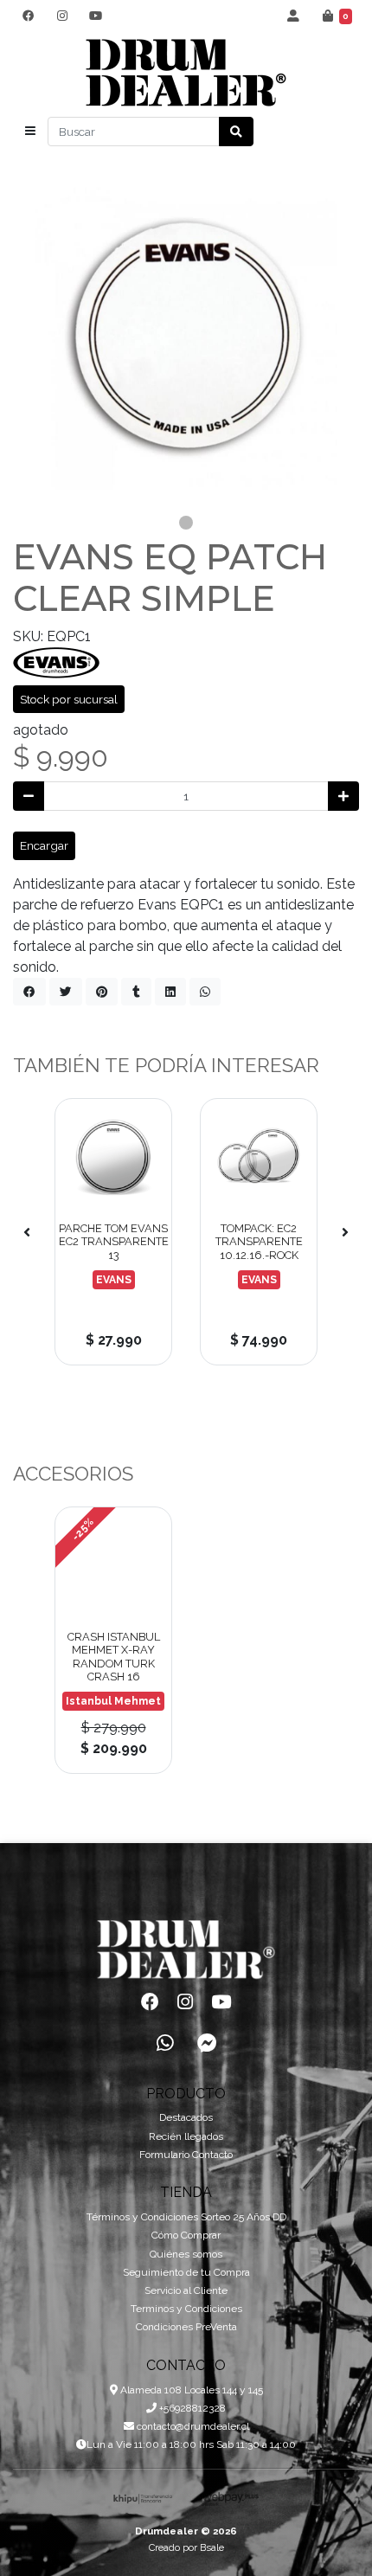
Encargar (44, 845)
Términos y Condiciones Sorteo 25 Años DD (186, 2217)
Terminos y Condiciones (186, 2309)
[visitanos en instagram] (62, 16)
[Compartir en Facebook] (29, 992)
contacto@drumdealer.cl (192, 2426)
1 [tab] (186, 523)
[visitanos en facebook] (28, 16)
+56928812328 (191, 2408)
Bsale (212, 2547)
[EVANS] (56, 662)
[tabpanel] (186, 336)
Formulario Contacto (186, 2155)
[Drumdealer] (186, 73)
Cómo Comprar (186, 2235)
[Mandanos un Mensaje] (207, 2044)
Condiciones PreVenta (186, 2327)
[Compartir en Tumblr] (136, 992)
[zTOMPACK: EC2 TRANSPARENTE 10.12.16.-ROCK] (259, 1157)
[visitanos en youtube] (96, 16)
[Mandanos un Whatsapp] (165, 2044)
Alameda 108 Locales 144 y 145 (190, 2390)
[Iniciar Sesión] (294, 16)
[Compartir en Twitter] (66, 992)
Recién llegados (186, 2136)
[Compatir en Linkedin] (170, 992)
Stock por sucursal (69, 699)
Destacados (186, 2117)
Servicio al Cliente (186, 2290)
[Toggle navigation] (30, 132)
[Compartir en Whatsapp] (205, 992)
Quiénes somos (186, 2254)
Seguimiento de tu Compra (186, 2272)
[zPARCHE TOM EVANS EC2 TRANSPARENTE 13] (113, 1157)
